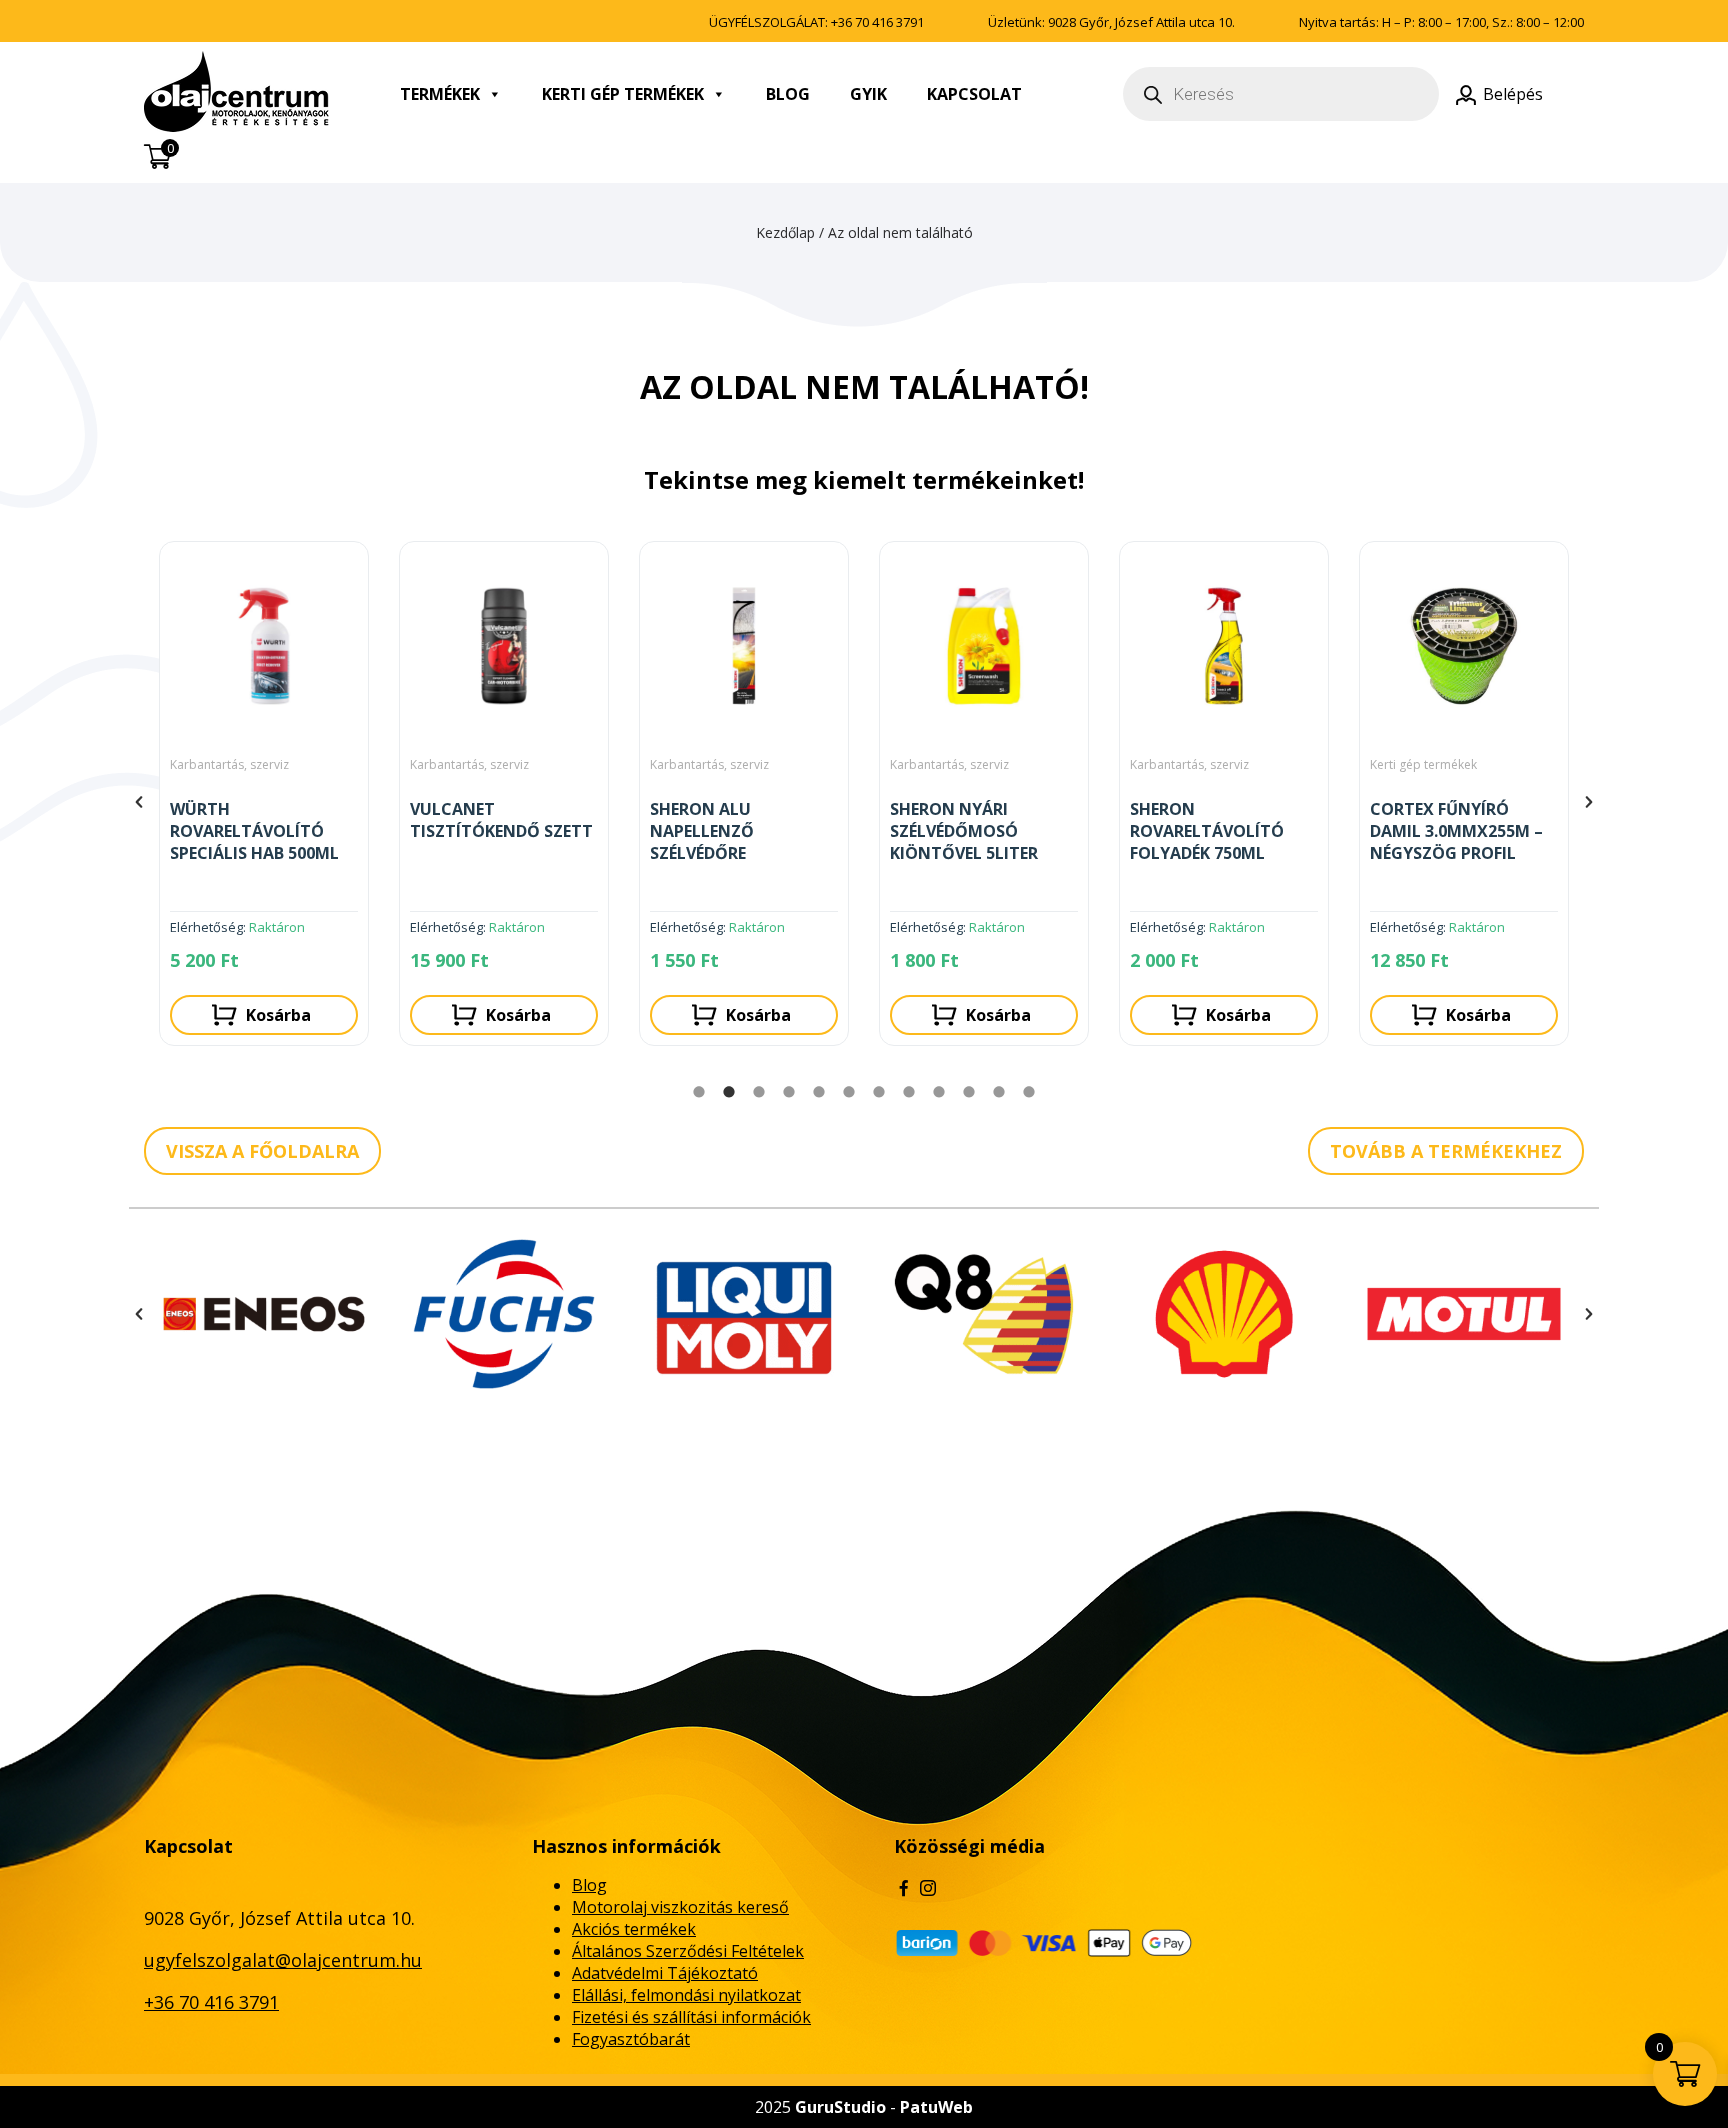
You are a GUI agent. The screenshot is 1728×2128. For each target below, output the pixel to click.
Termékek (440, 94)
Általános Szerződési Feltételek (688, 1951)
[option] (268, 801)
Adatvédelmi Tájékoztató (665, 1973)
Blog (788, 94)
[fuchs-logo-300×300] (504, 1314)
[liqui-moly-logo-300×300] (744, 1314)
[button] (139, 802)
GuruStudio (840, 2107)
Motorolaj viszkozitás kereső (680, 1907)
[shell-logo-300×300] (1224, 1314)
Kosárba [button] (281, 1015)
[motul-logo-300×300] (1464, 1314)
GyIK (868, 94)
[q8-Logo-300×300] (984, 1314)
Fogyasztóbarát (631, 2039)
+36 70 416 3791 (877, 22)
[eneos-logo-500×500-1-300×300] (264, 1314)
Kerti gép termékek (623, 94)
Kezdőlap (785, 232)
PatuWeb (936, 2107)
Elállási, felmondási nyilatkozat (686, 1995)
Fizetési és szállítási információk (691, 2017)
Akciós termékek (634, 1929)
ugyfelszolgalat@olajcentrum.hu (283, 1960)
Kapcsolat (974, 94)
